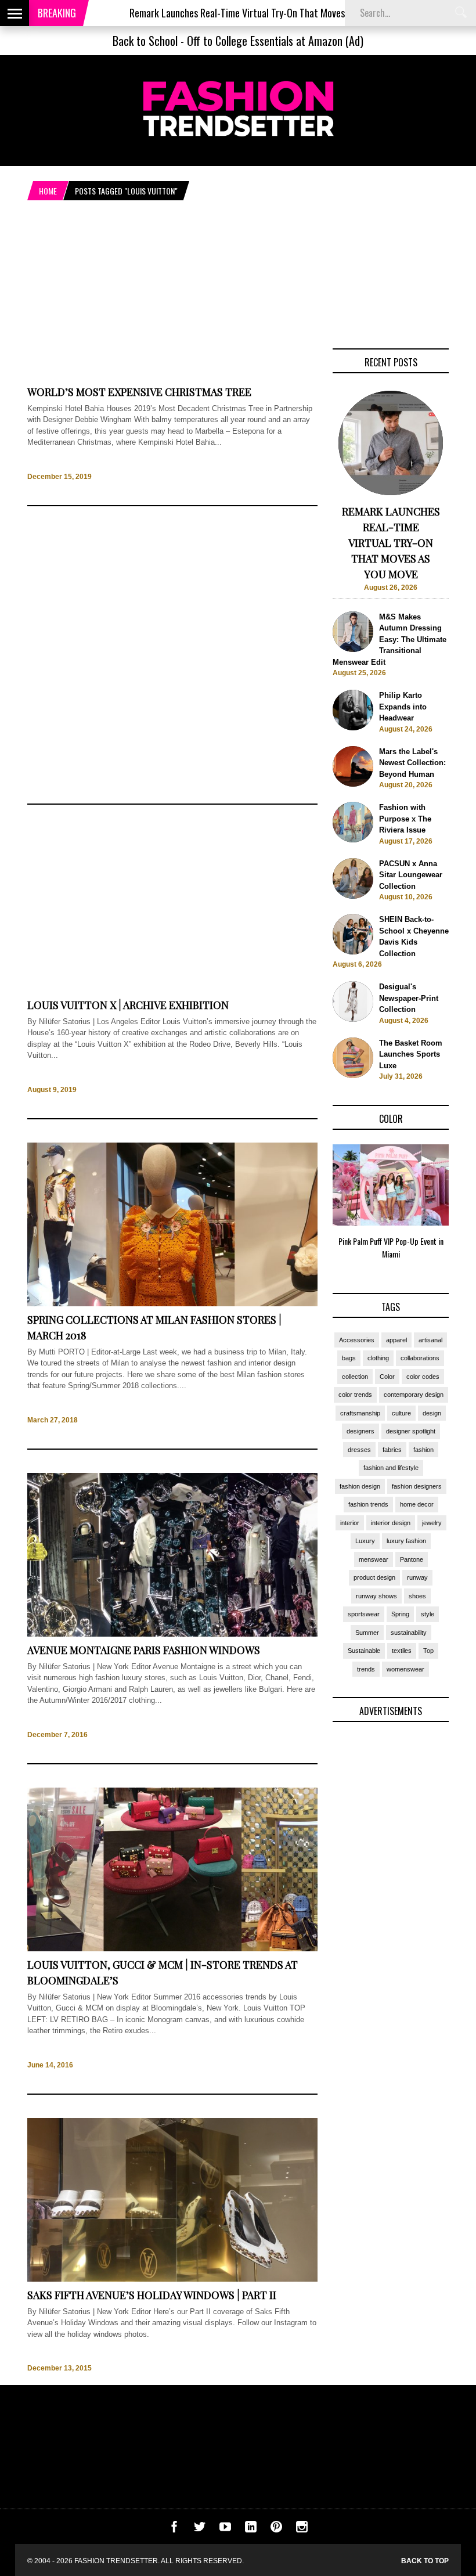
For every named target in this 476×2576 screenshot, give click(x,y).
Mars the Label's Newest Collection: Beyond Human (412, 763)
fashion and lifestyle (391, 1468)
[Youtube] (225, 2530)
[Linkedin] (251, 2530)
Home (48, 191)
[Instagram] (302, 2530)
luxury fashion (406, 1541)
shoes (417, 1596)
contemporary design (414, 1395)
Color (387, 1377)
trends (366, 1669)
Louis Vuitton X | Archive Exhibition (128, 1005)
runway (417, 1577)
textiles (402, 1651)
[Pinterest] (276, 2530)
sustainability (409, 1633)
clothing (378, 1358)
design (432, 1413)
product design (374, 1577)
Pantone (412, 1559)
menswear (374, 1559)
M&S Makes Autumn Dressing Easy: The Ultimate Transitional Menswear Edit (390, 640)
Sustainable (364, 1651)
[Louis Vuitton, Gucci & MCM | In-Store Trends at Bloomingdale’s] (172, 1949)
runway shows (376, 1596)
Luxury (365, 1541)
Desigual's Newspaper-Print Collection (409, 998)
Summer (367, 1633)
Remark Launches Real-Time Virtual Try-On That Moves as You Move (215, 13)
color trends (355, 1395)
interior (350, 1523)
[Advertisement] (172, 655)
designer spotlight (411, 1431)
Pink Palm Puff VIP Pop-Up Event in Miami (391, 1248)
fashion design (360, 1486)
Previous (310, 1206)
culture (401, 1413)
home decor (417, 1504)
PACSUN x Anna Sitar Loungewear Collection (411, 875)
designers (360, 1431)
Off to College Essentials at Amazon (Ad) (275, 41)
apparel (396, 1340)
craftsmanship (360, 1413)
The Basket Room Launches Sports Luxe (411, 1054)
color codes (423, 1377)
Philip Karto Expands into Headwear (403, 707)
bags (349, 1358)
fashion (423, 1450)
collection (355, 1377)
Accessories (357, 1340)
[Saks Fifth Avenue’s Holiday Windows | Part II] (172, 2279)
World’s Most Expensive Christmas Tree (139, 392)
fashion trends (368, 1504)
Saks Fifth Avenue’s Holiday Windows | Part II (152, 2295)
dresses (359, 1450)
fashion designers (417, 1486)
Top (428, 1651)
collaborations (420, 1358)
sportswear (364, 1614)
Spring (400, 1614)
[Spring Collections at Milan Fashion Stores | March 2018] (172, 1304)
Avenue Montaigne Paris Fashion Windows (144, 1650)
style (428, 1614)
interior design (391, 1523)
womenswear (405, 1669)
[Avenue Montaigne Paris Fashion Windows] (172, 1634)
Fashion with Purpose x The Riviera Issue (405, 819)
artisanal (430, 1340)
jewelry (432, 1523)
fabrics (392, 1450)
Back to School (145, 41)
